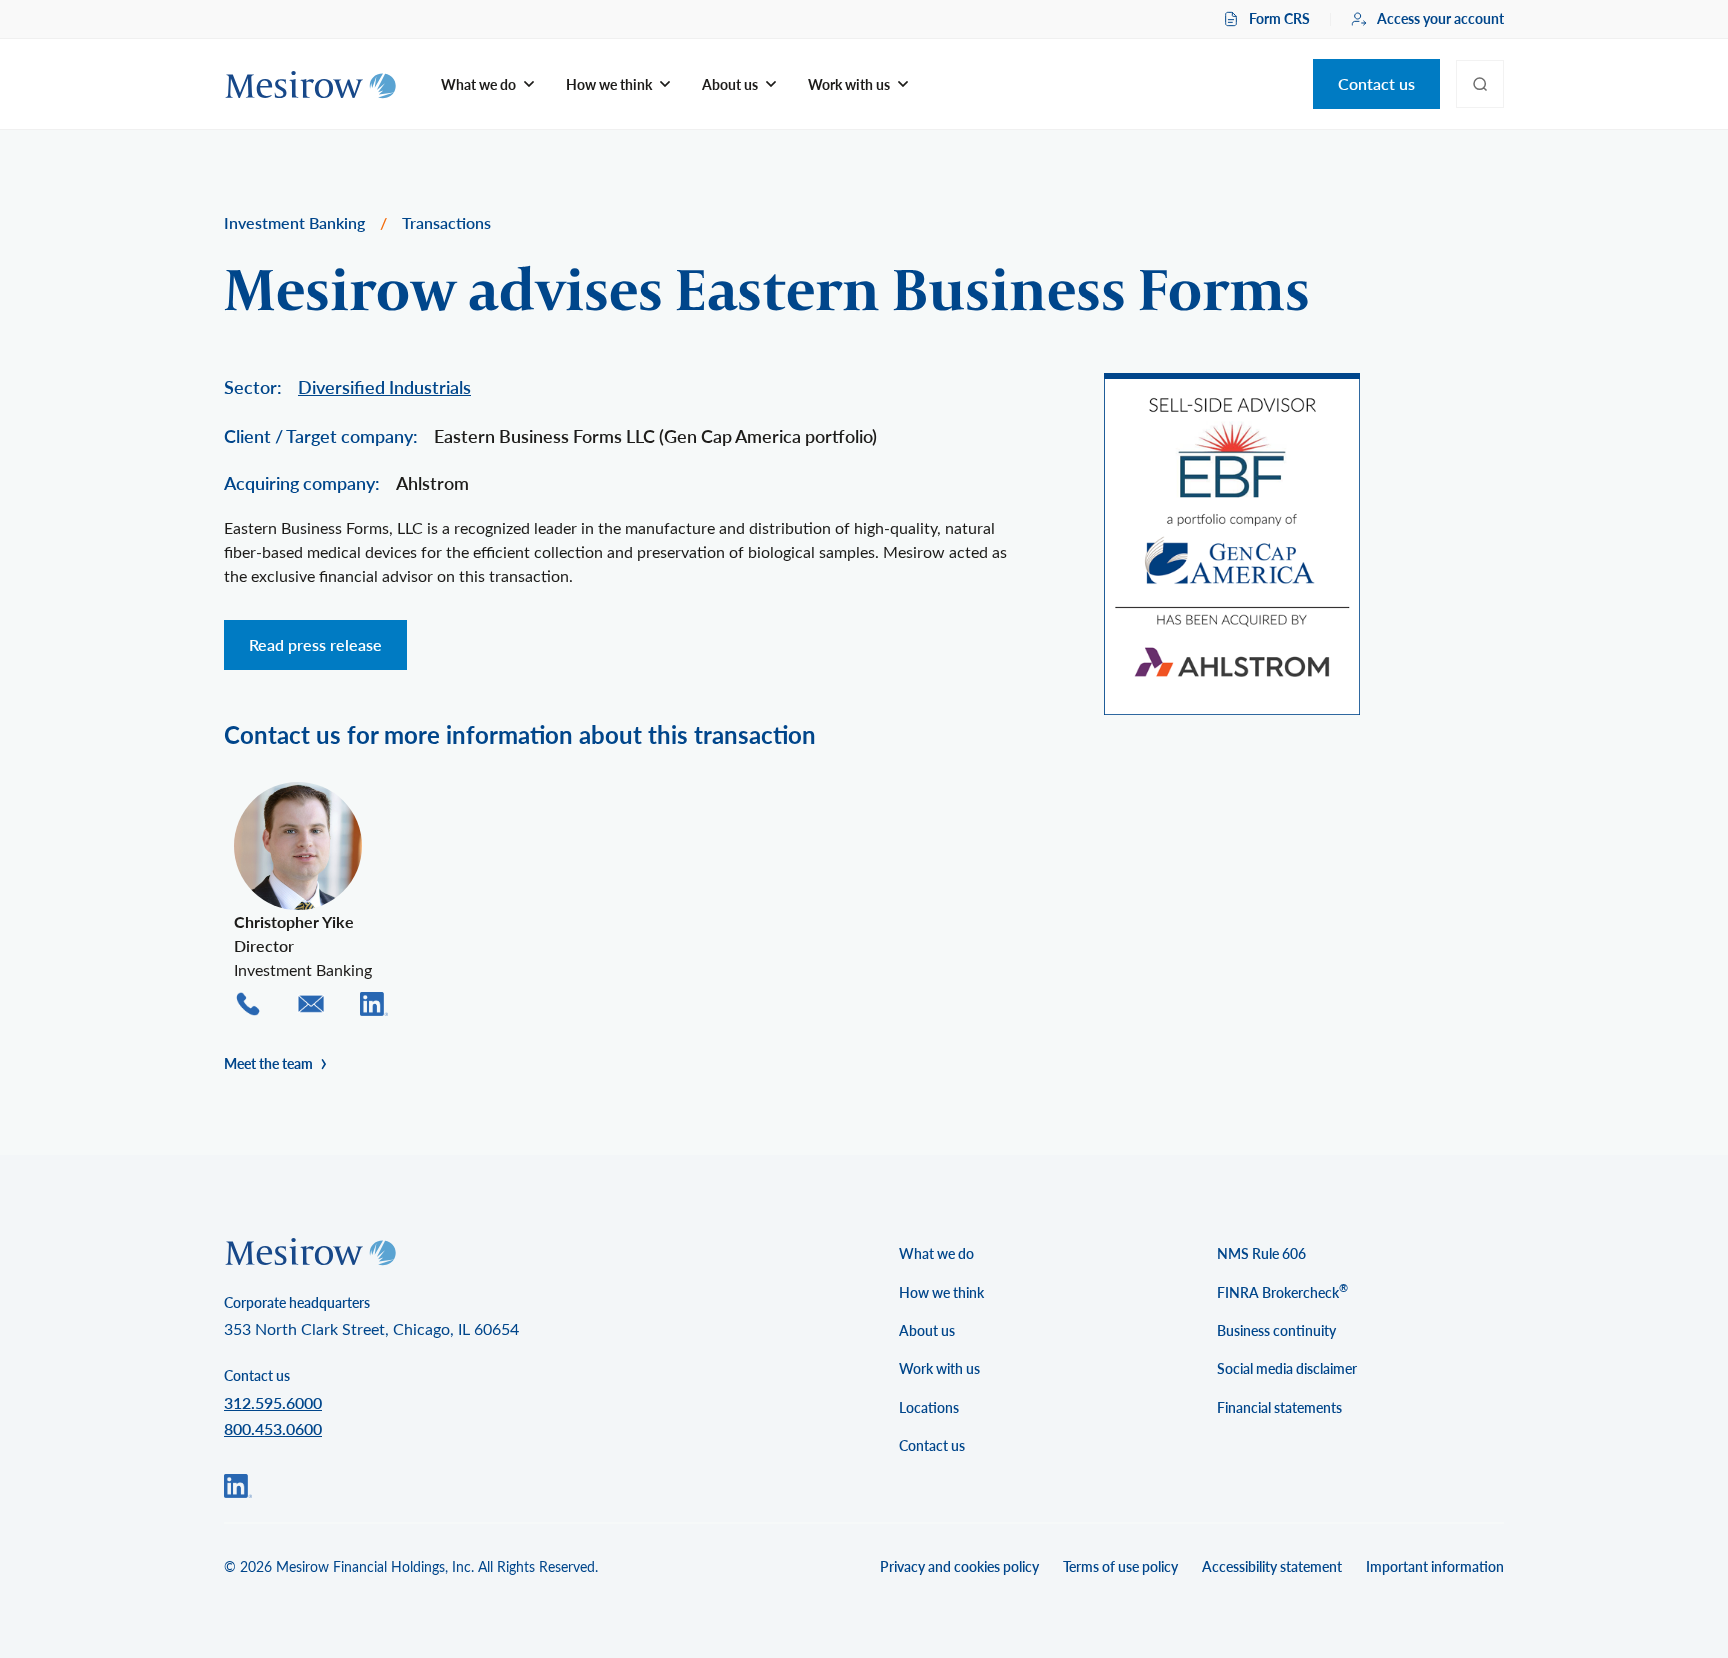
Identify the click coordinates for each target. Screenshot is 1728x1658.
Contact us (1376, 83)
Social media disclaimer (1287, 1368)
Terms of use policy (1120, 1566)
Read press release (315, 644)
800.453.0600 (273, 1428)
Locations (929, 1407)
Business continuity (1276, 1330)
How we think (941, 1292)
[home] (310, 84)
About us (927, 1330)
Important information (1435, 1566)
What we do (936, 1253)
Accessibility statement (1272, 1566)
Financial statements (1279, 1407)
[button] (487, 84)
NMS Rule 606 (1261, 1253)
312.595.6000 (273, 1402)
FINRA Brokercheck (1282, 1291)
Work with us (939, 1368)
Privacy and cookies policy (959, 1566)
